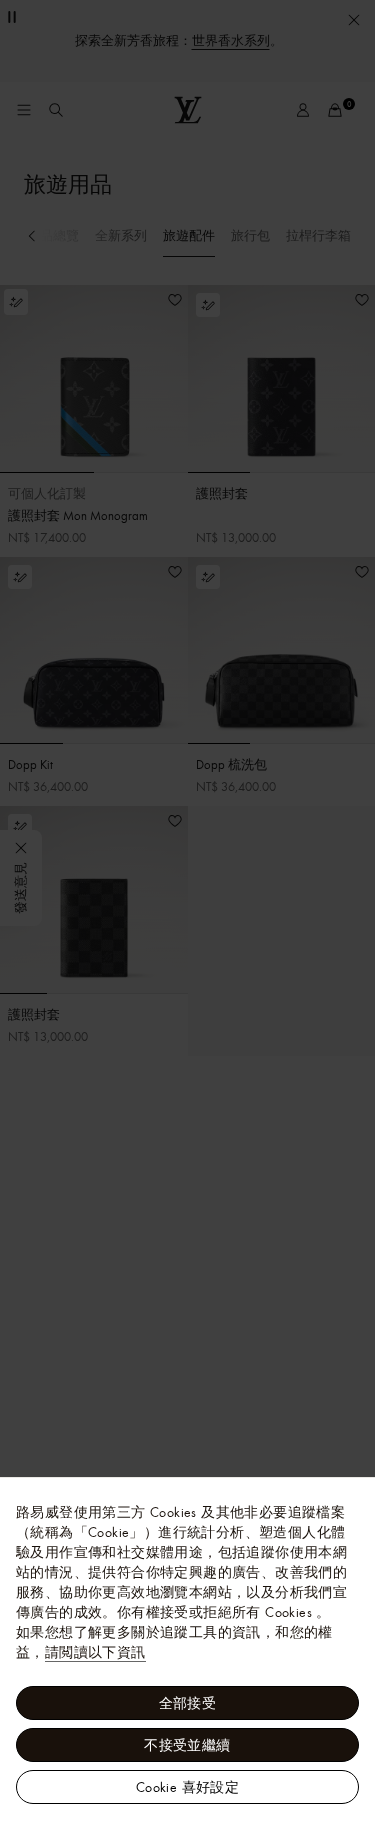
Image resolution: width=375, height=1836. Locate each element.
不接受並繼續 (187, 1745)
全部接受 (188, 1703)
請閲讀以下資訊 (95, 1652)
